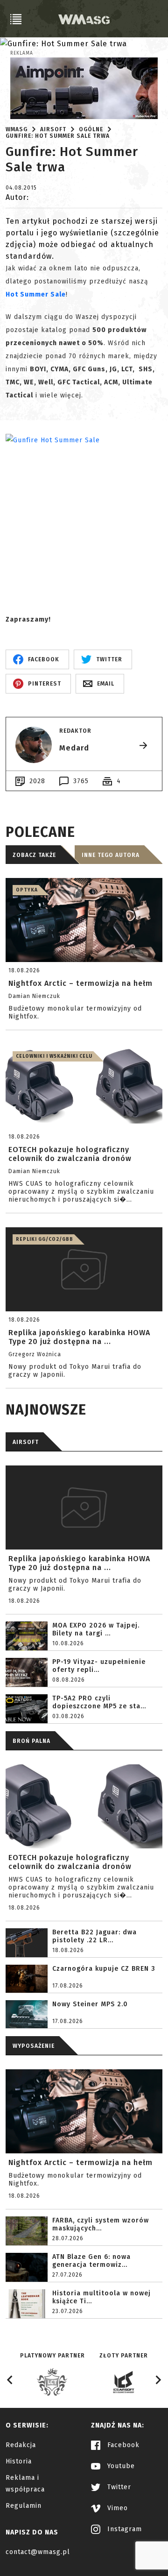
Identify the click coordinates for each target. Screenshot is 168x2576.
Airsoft (53, 129)
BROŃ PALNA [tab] (31, 1741)
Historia (19, 2461)
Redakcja (21, 2445)
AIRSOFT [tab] (26, 1442)
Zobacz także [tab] (34, 855)
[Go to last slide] (10, 2380)
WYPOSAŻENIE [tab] (34, 2046)
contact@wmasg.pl (38, 2552)
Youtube (120, 2466)
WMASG (17, 129)
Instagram (123, 2529)
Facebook (122, 2445)
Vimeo (116, 2508)
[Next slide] (158, 2380)
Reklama (22, 53)
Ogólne (91, 129)
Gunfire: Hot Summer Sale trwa (58, 136)
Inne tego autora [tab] (111, 855)
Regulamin (24, 2506)
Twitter (118, 2487)
